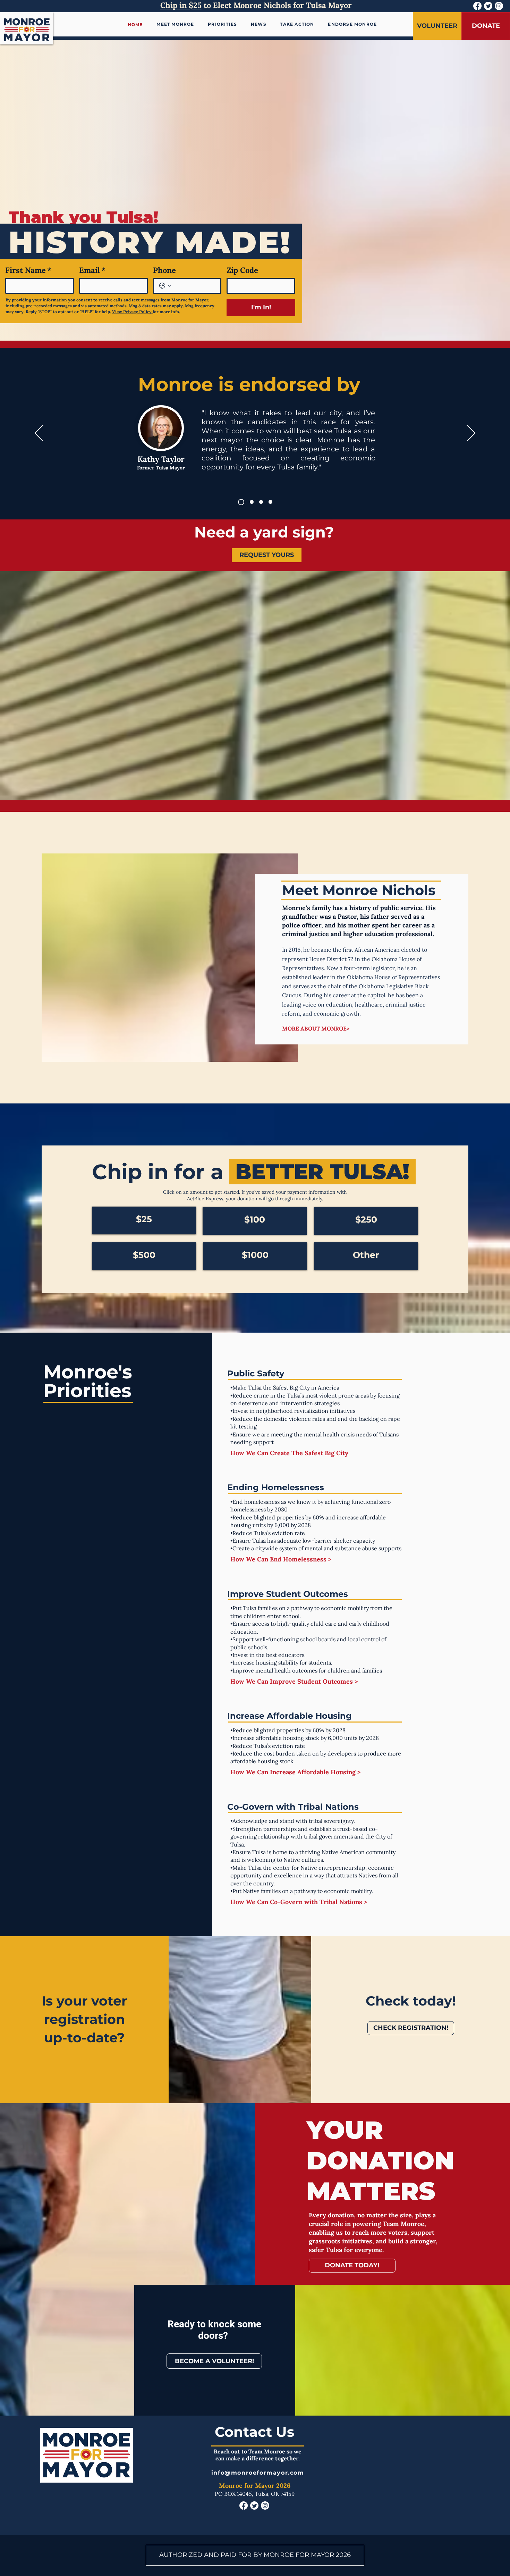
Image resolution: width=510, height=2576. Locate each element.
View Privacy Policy (132, 312)
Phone (164, 270)
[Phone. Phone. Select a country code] (165, 286)
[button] (259, 24)
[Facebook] (477, 6)
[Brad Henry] (250, 502)
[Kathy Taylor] (240, 502)
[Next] (471, 434)
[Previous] (39, 434)
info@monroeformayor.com (258, 2473)
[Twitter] (488, 6)
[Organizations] (270, 502)
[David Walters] (261, 502)
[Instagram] (499, 6)
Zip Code (242, 270)
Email (92, 270)
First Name (28, 270)
